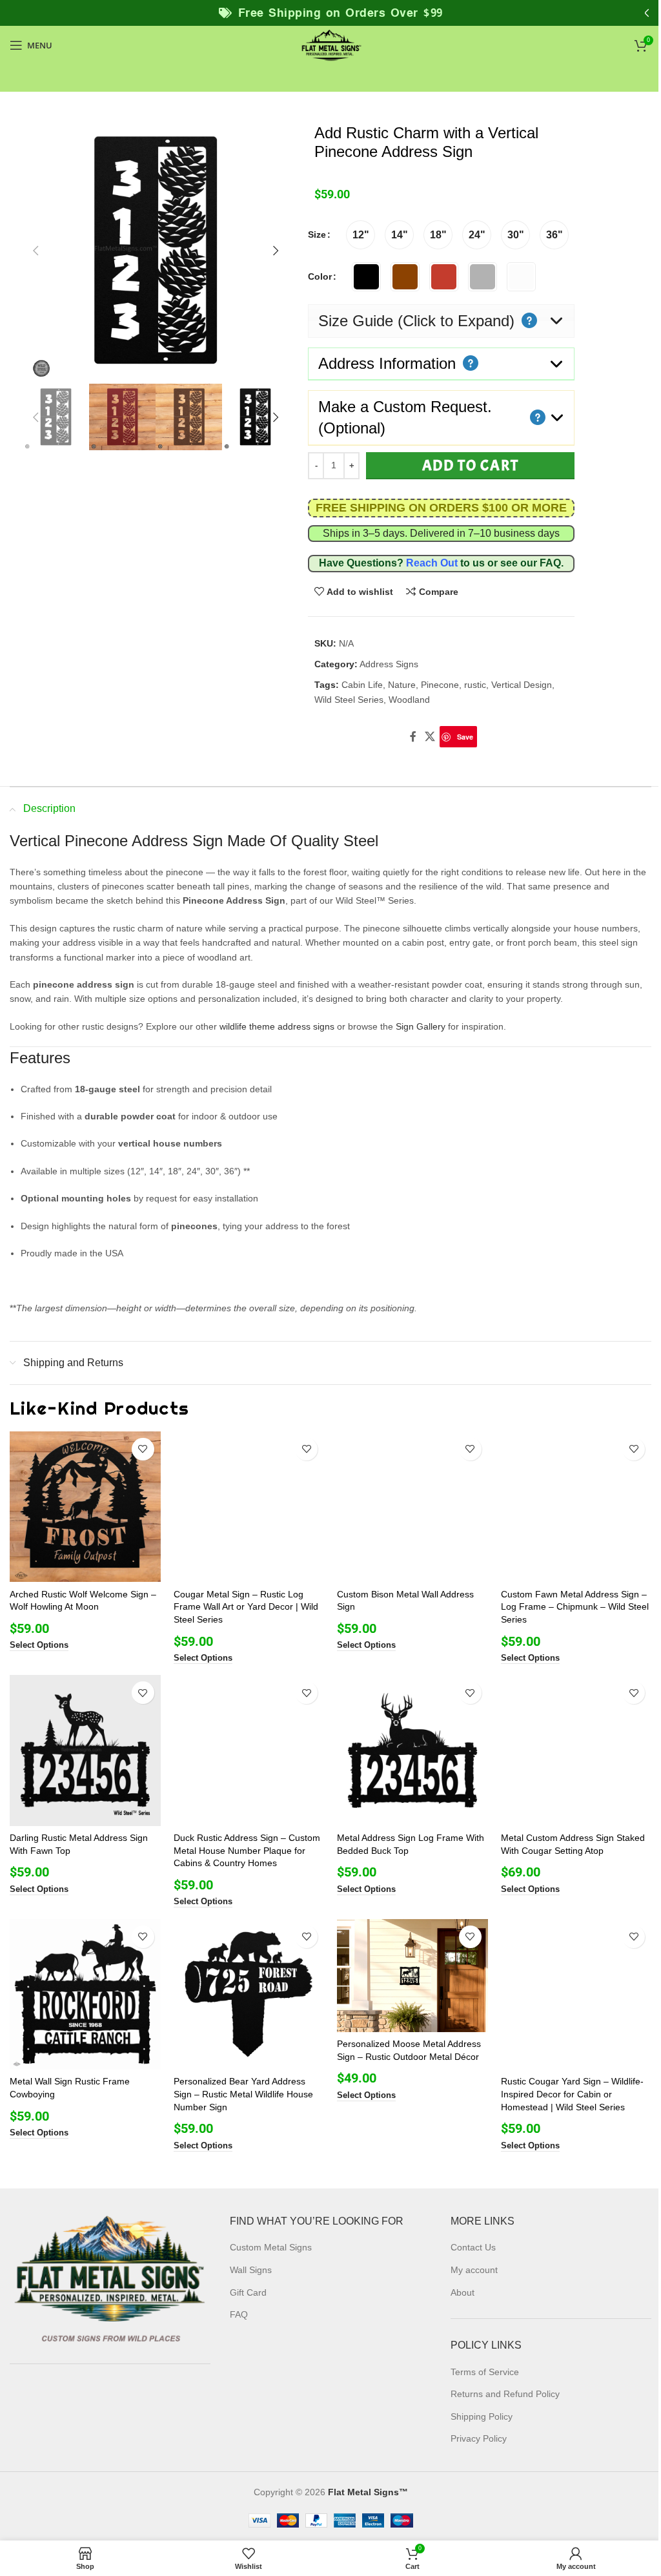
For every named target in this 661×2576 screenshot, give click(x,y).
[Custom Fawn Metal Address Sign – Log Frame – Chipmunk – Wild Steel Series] (576, 1507)
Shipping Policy (482, 2416)
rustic (475, 685)
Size (317, 234)
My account (474, 2270)
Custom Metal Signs (271, 2248)
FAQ (550, 563)
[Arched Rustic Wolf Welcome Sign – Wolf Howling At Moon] (85, 1507)
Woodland (409, 700)
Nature (402, 685)
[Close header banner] (645, 13)
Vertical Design (522, 685)
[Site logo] (330, 45)
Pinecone (440, 685)
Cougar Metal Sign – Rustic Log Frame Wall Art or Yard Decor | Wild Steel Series (246, 1607)
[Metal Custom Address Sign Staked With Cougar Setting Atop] (576, 1750)
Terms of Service (485, 2372)
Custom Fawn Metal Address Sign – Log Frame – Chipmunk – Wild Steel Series (575, 1607)
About (463, 2292)
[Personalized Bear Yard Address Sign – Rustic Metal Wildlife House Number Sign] (249, 1995)
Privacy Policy (479, 2438)
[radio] (361, 235)
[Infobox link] (441, 508)
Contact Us (473, 2248)
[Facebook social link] (413, 737)
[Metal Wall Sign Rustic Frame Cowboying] (85, 1995)
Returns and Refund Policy (505, 2394)
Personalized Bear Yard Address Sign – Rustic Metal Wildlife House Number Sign (243, 2094)
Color (320, 276)
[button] (36, 251)
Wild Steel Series (349, 700)
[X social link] (430, 737)
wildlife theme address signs (277, 1026)
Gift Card (248, 2292)
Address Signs (389, 664)
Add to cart (471, 465)
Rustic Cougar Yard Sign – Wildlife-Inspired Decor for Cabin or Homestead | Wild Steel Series (572, 2094)
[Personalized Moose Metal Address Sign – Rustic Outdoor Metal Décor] (412, 1976)
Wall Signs (251, 2270)
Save (465, 737)
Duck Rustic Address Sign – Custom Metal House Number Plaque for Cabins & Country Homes (247, 1850)
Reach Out (432, 563)
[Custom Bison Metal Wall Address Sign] (412, 1507)
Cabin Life (362, 685)
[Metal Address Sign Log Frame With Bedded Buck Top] (412, 1750)
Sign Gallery (421, 1026)
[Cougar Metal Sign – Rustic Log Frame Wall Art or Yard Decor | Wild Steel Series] (249, 1507)
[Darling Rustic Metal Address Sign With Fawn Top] (85, 1750)
